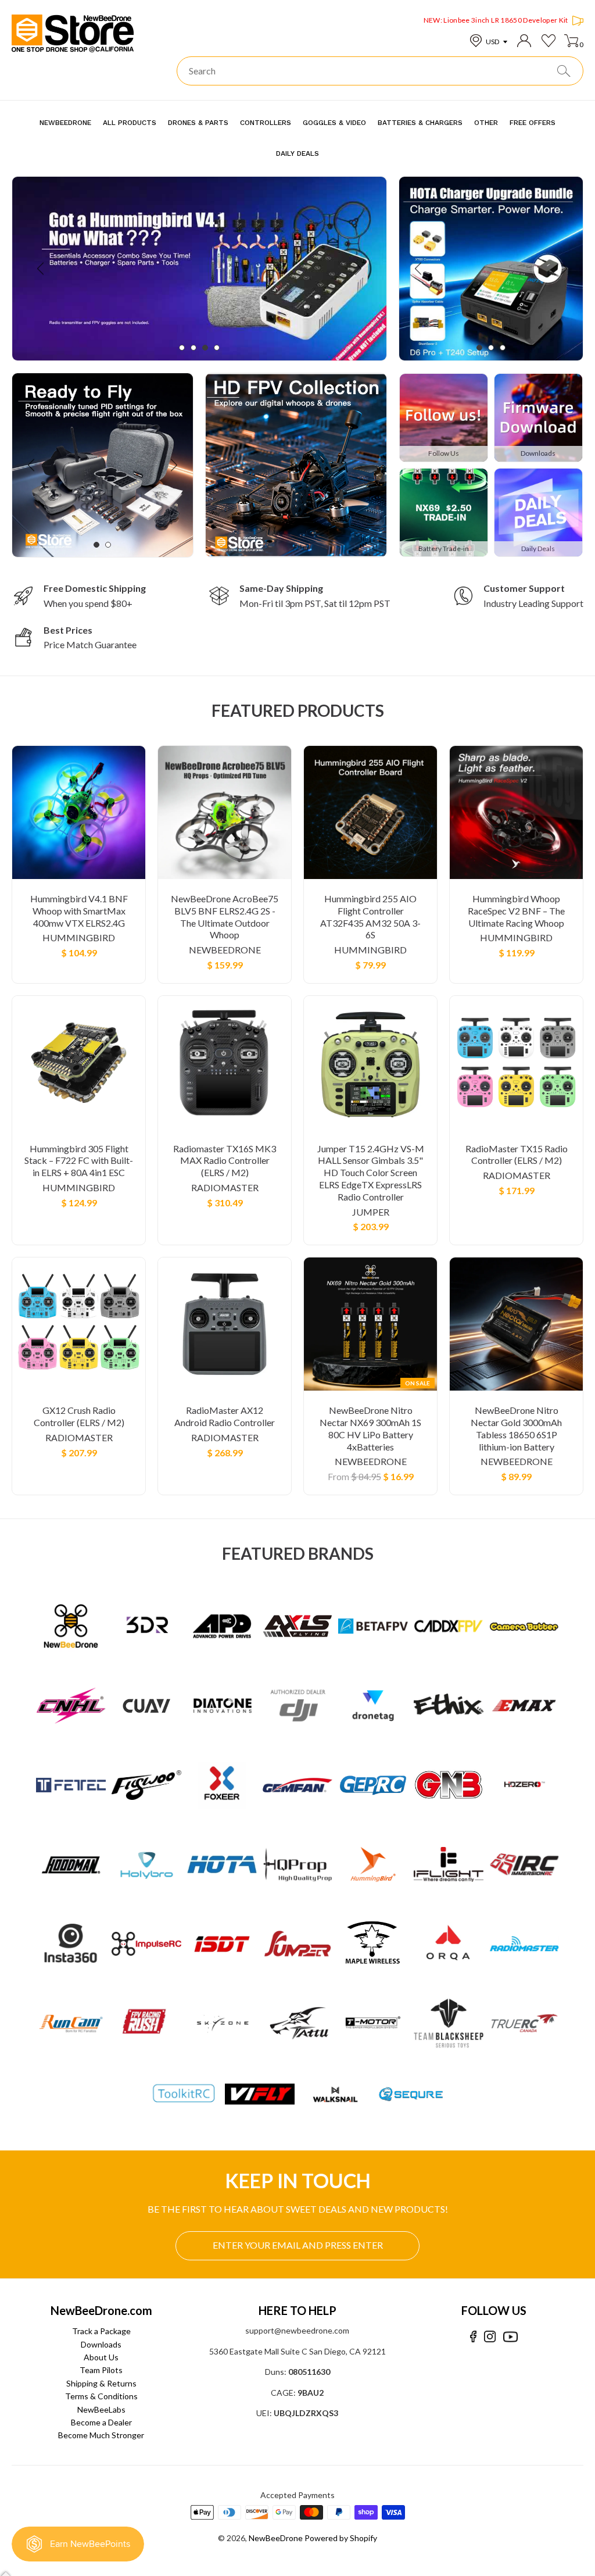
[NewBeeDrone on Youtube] (510, 2337)
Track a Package (101, 2331)
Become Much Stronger (101, 2435)
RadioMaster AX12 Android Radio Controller (225, 1416)
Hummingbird (79, 937)
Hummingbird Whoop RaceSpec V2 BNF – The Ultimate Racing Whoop (516, 911)
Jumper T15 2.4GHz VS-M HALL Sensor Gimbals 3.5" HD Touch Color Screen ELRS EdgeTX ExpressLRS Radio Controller (371, 1173)
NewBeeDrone (225, 950)
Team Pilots (101, 2370)
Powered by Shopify (341, 2538)
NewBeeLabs (101, 2409)
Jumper (371, 1212)
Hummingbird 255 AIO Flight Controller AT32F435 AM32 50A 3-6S (370, 917)
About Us (101, 2357)
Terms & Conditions (101, 2396)
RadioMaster (225, 1187)
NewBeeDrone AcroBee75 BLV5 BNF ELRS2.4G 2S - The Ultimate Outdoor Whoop (225, 917)
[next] (357, 268)
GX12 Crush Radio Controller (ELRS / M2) (79, 1416)
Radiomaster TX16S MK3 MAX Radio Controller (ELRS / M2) (225, 1161)
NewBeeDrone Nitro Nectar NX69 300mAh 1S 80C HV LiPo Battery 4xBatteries (370, 1428)
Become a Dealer (101, 2422)
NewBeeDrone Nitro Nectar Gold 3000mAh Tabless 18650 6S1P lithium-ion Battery (516, 1428)
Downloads (101, 2344)
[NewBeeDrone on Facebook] (473, 2337)
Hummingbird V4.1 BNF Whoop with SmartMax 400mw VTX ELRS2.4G (79, 911)
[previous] (42, 268)
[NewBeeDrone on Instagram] (490, 2337)
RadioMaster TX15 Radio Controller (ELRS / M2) (517, 1155)
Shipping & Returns (101, 2383)
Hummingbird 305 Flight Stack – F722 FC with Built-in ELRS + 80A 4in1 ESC (79, 1161)
